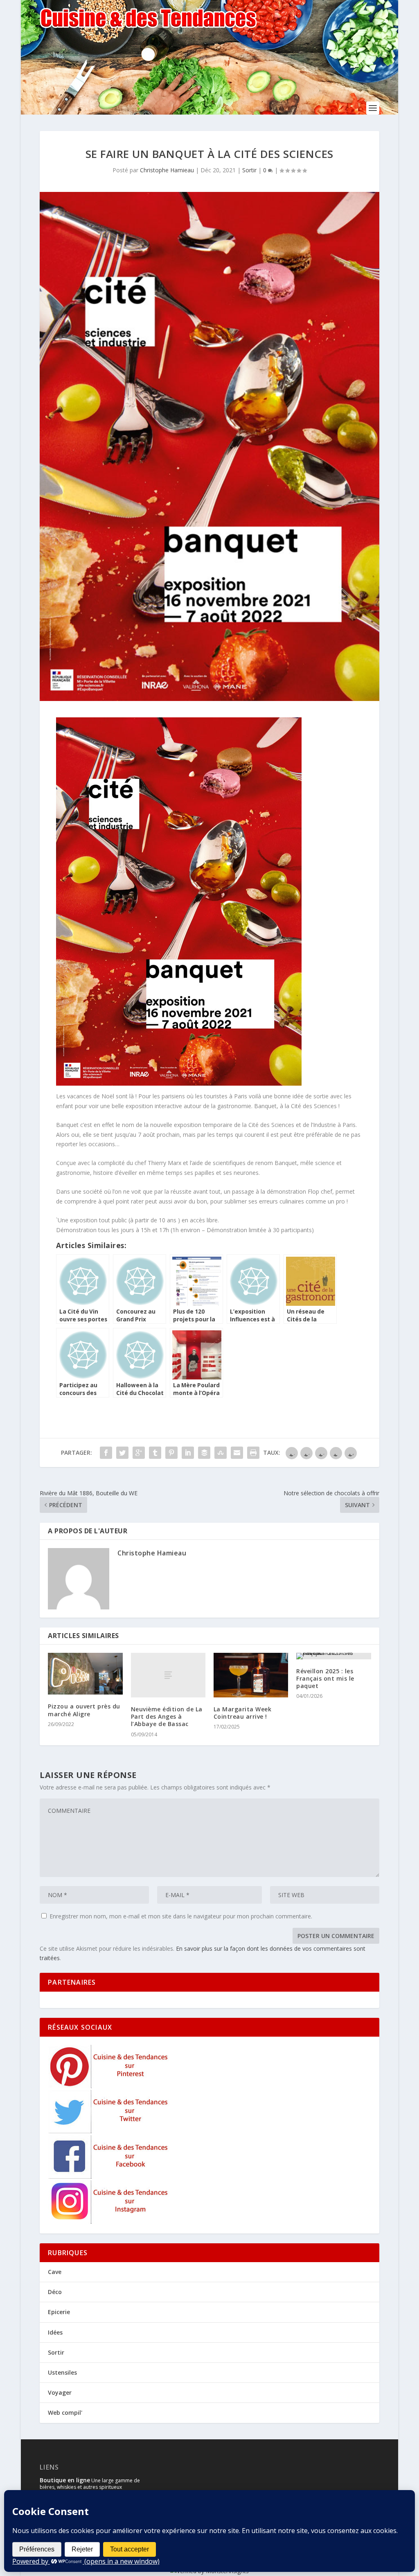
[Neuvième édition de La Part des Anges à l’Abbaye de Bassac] (168, 1675)
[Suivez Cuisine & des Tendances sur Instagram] (109, 2221)
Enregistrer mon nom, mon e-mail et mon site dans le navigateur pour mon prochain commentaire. (181, 1916)
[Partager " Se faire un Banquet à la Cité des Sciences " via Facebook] (106, 1453)
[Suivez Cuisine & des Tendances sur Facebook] (109, 2176)
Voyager (60, 2392)
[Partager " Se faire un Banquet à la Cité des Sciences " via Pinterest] (171, 1453)
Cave (55, 2272)
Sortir (249, 170)
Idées (55, 2332)
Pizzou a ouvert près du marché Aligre (84, 1710)
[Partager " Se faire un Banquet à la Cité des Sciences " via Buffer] (204, 1453)
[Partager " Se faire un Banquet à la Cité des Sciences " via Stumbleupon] (221, 1453)
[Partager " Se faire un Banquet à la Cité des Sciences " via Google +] (139, 1453)
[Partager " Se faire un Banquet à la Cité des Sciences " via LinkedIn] (188, 1453)
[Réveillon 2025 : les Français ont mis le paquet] (333, 1656)
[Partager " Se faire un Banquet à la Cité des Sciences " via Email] (237, 1453)
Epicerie (59, 2312)
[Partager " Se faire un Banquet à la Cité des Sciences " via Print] (253, 1453)
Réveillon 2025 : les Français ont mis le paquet (325, 1678)
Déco (55, 2292)
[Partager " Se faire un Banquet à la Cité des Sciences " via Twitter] (122, 1453)
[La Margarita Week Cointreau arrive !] (251, 1675)
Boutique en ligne (65, 2480)
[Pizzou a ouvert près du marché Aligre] (85, 1674)
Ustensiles (62, 2372)
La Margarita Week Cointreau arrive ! (243, 1713)
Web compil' (65, 2413)
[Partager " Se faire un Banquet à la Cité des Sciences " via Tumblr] (155, 1453)
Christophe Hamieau (167, 170)
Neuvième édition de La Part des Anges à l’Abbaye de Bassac (167, 1716)
